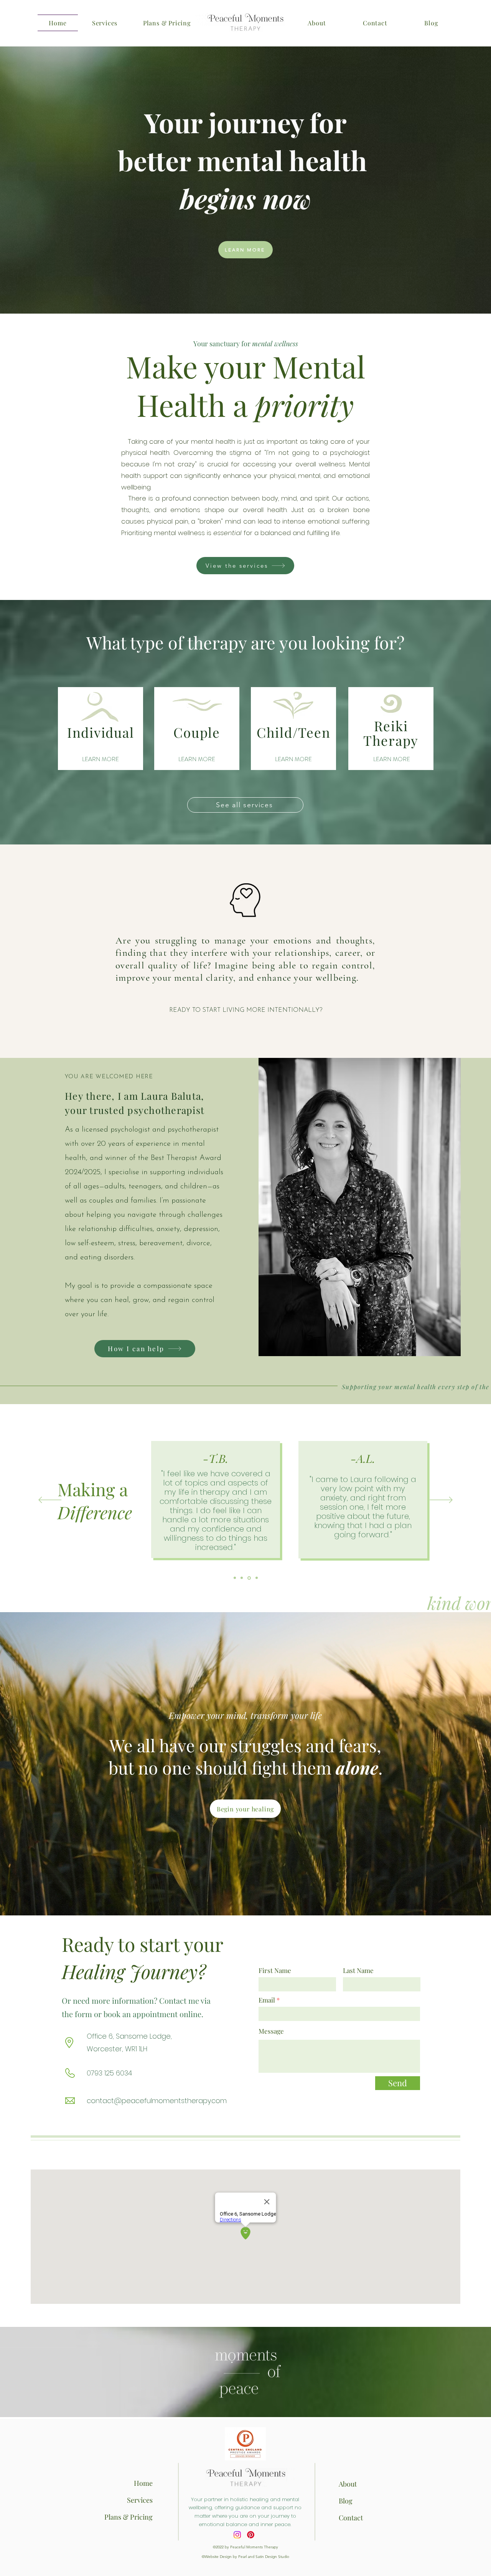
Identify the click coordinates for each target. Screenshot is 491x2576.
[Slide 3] (250, 1578)
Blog (346, 2501)
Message (271, 2031)
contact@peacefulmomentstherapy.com (157, 2101)
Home (143, 2483)
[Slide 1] (235, 1578)
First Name (275, 1970)
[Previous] (50, 1500)
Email (267, 2000)
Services (140, 2500)
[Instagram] (237, 2535)
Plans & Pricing (129, 2517)
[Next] (441, 1500)
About (348, 2484)
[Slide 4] (257, 1578)
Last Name (358, 1970)
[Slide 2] (243, 1578)
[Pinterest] (251, 2535)
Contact (351, 2518)
